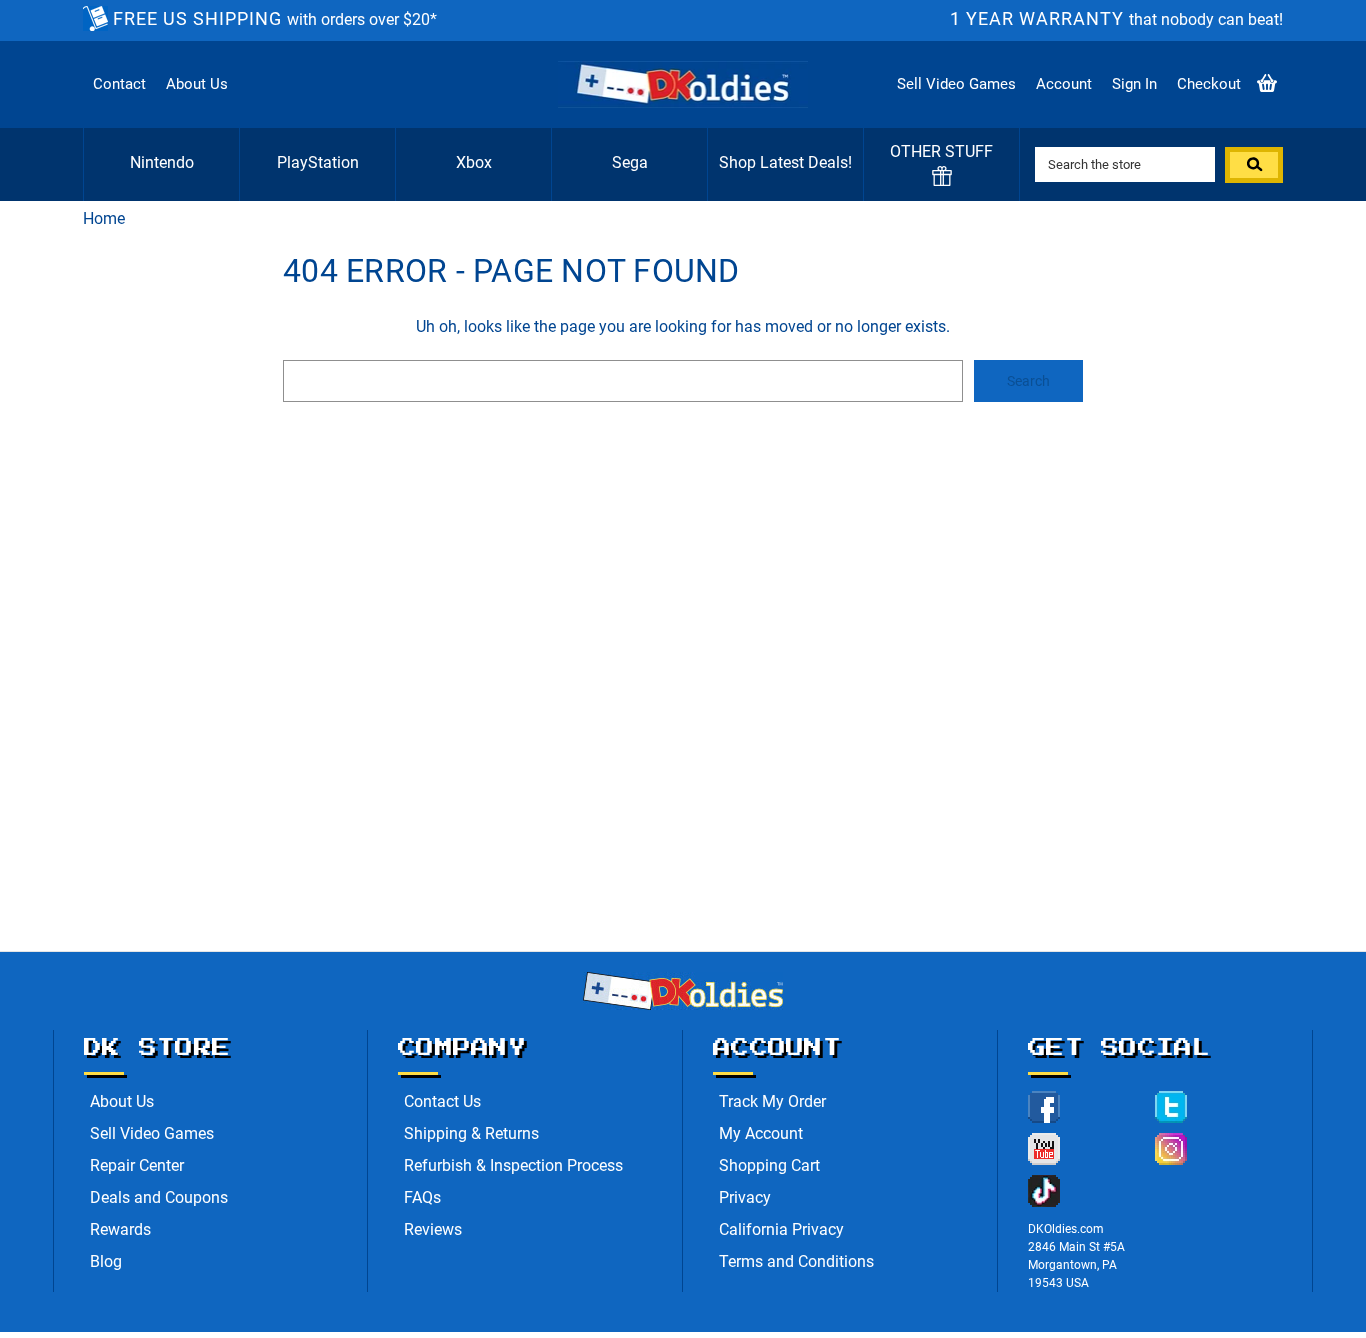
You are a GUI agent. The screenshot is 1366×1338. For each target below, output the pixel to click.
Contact (119, 84)
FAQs (422, 1197)
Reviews (433, 1229)
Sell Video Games (956, 84)
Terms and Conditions (796, 1261)
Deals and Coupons (159, 1197)
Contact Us (442, 1101)
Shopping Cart (769, 1165)
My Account (761, 1133)
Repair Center (137, 1165)
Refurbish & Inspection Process (513, 1165)
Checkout (1209, 84)
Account (1064, 84)
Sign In (1134, 84)
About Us (197, 84)
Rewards (120, 1229)
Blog (106, 1261)
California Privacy (781, 1229)
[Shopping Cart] (1267, 84)
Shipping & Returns (471, 1133)
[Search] (1254, 165)
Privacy (745, 1197)
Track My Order (772, 1101)
